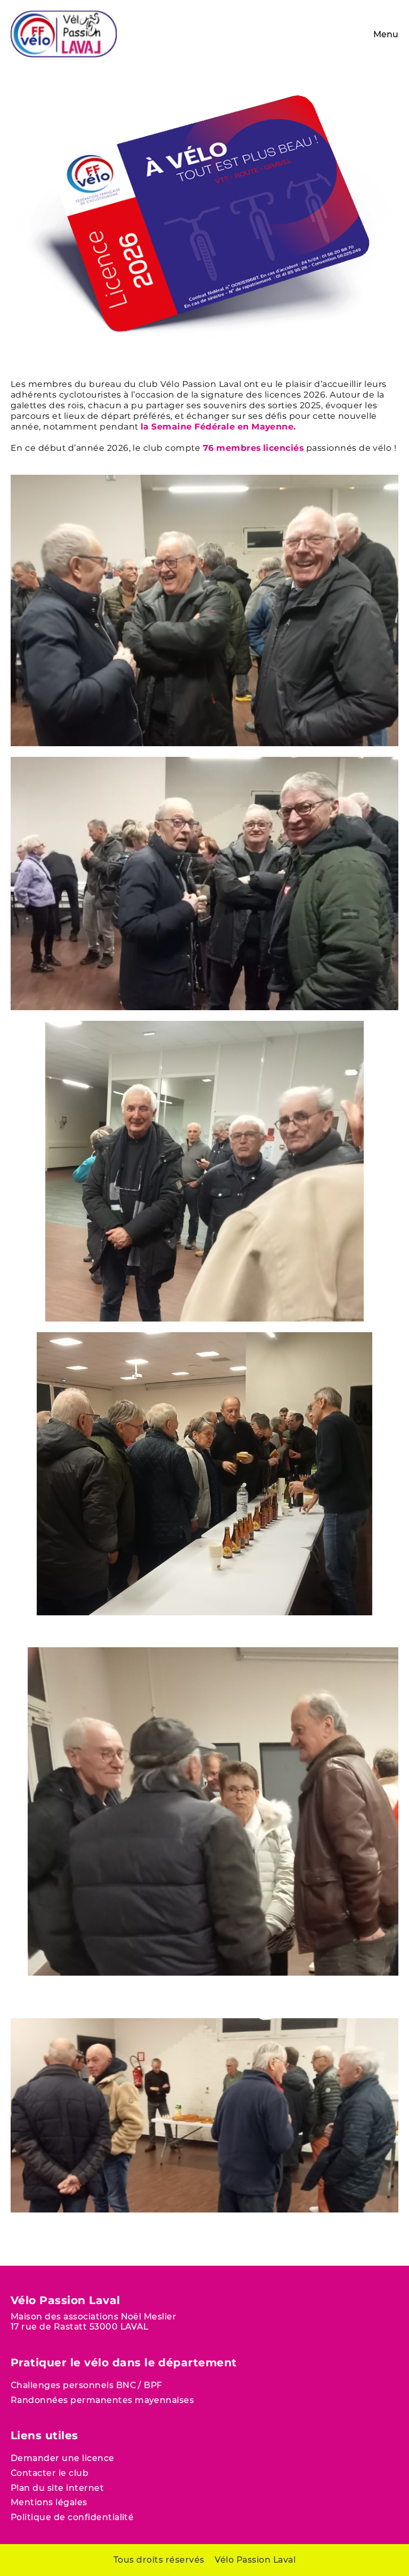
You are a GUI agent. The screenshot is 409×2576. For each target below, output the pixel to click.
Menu (386, 34)
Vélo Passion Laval (255, 2560)
